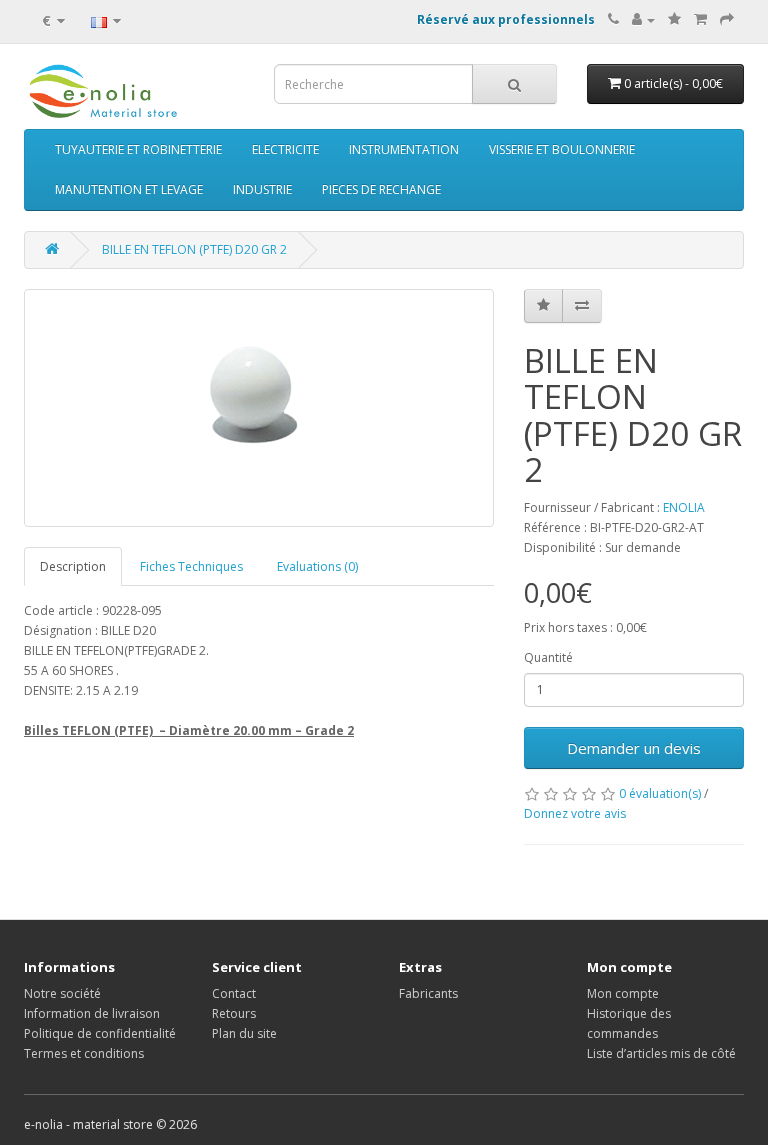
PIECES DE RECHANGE (381, 189)
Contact (234, 993)
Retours (234, 1013)
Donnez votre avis (575, 813)
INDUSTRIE (262, 189)
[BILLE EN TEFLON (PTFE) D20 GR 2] (259, 408)
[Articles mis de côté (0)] (674, 19)
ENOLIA (684, 507)
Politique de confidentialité (100, 1033)
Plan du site (244, 1033)
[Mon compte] (643, 19)
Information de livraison (92, 1013)
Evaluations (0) (317, 566)
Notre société (62, 993)
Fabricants (428, 993)
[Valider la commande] (727, 19)
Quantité (548, 657)
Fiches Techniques (191, 566)
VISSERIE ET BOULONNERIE (562, 149)
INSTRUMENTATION (404, 149)
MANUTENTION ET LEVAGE (129, 189)
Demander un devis (634, 748)
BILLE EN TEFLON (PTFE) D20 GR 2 (194, 249)
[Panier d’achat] (700, 19)
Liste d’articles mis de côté (661, 1053)
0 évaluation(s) (660, 793)
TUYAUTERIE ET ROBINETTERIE (138, 149)
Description (73, 566)
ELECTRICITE (285, 149)
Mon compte (623, 993)
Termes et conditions (84, 1053)
